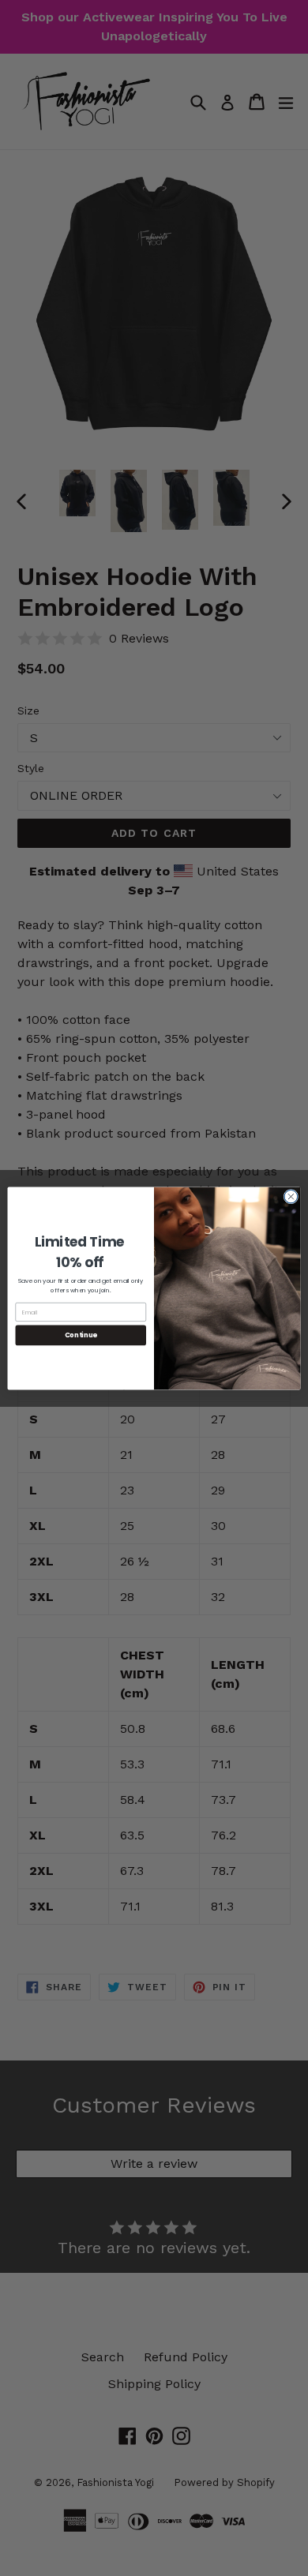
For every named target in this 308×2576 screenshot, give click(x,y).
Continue (81, 1335)
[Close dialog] (291, 1196)
